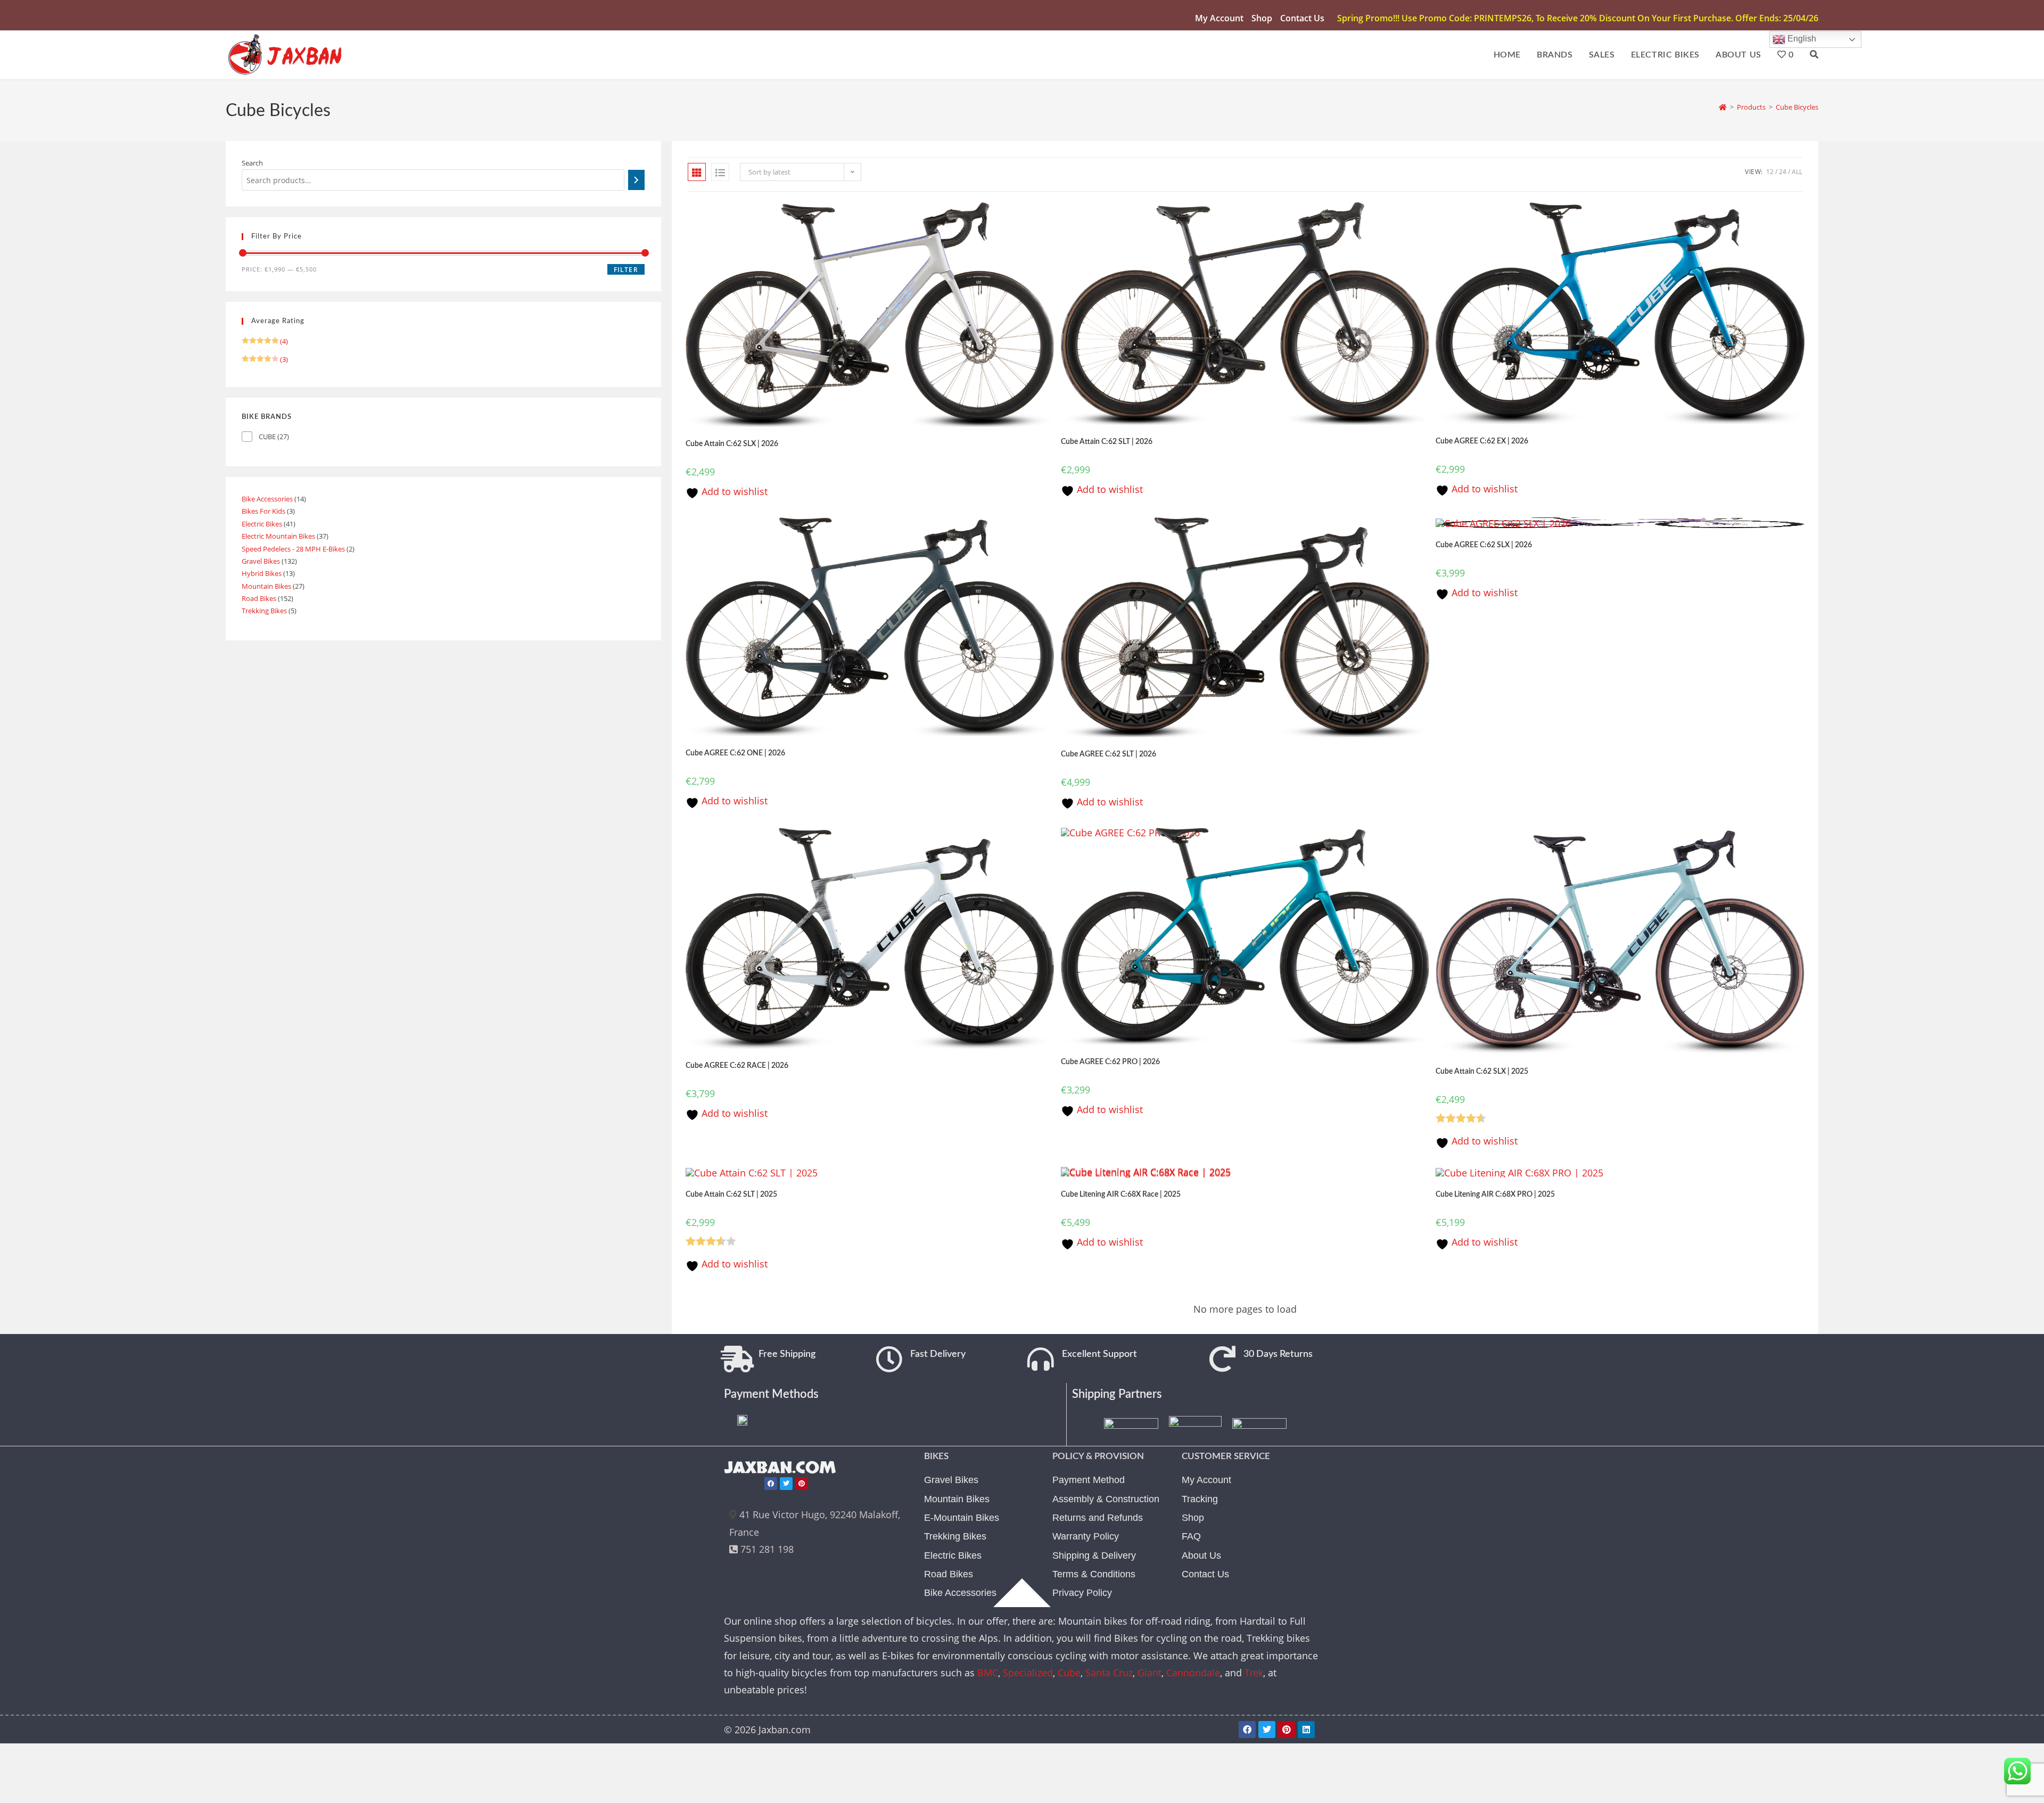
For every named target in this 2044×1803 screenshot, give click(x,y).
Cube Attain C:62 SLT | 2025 (731, 1195)
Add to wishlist (733, 491)
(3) (265, 359)
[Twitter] (786, 1484)
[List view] (720, 172)
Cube (1069, 1673)
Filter (626, 270)
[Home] (1723, 107)
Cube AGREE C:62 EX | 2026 (1482, 441)
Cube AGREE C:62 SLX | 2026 (1484, 545)
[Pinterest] (802, 1484)
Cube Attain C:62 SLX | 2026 (732, 444)
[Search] (636, 180)
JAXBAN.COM (780, 1468)
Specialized (1028, 1673)
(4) (265, 341)
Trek (1254, 1673)
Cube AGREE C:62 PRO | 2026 (1110, 1062)
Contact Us (1302, 18)
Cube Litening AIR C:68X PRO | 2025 (1495, 1195)
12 (1770, 172)
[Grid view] (697, 172)
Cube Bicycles (1797, 107)
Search (252, 163)
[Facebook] (771, 1484)
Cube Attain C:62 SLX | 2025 (1482, 1072)
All (1797, 172)
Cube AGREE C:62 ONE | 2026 (735, 753)
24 (1783, 172)
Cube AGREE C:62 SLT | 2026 (1108, 754)
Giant (1149, 1673)
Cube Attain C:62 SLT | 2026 (1107, 442)
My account (1219, 18)
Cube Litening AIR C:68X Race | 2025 (1121, 1195)
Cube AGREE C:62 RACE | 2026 (737, 1066)
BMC (988, 1673)
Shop (1262, 18)
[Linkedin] (1306, 1730)
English (1801, 39)
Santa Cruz (1109, 1673)
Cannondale (1193, 1673)
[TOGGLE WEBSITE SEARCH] (1814, 55)
